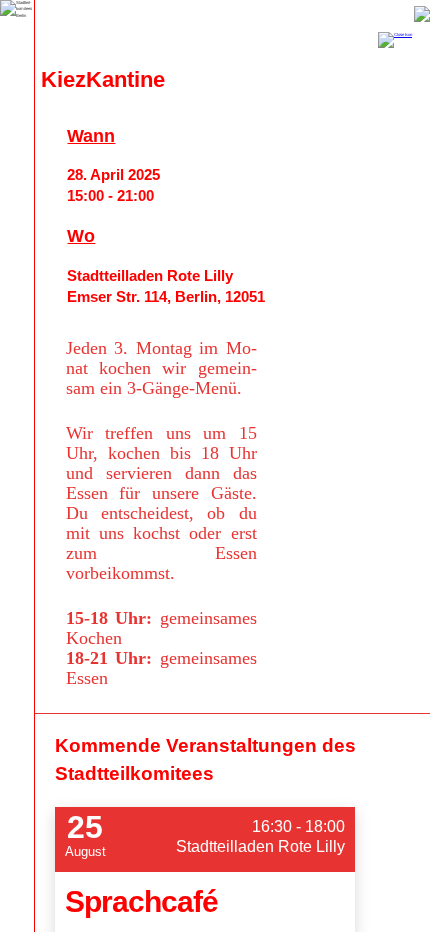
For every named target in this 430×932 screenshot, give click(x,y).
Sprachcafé (141, 901)
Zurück (422, 14)
